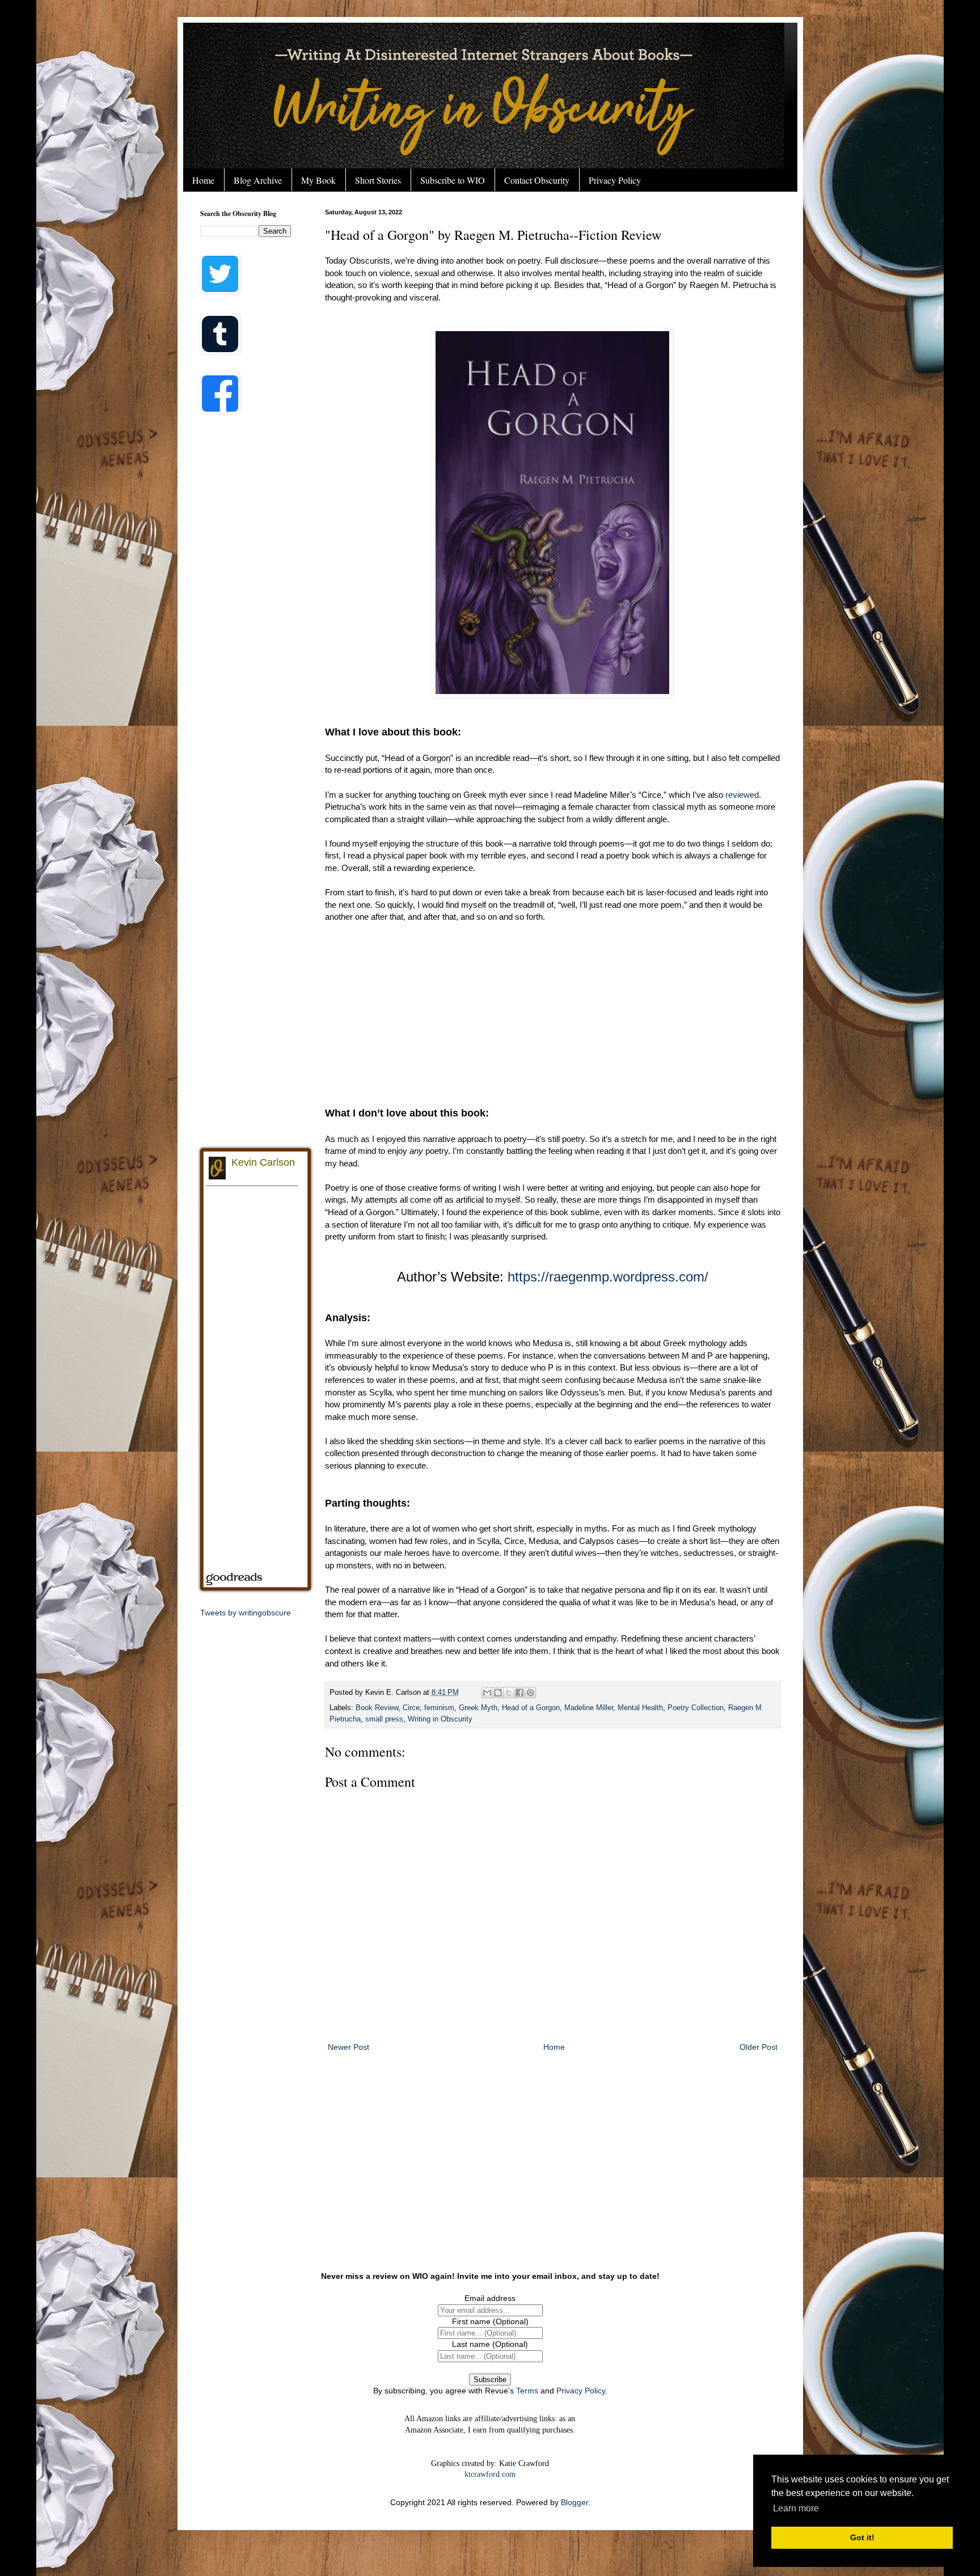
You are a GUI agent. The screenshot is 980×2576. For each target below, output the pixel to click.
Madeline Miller (589, 1708)
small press (384, 1719)
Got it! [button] (862, 2537)
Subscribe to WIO (453, 180)
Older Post (759, 2047)
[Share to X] (509, 1693)
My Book (318, 180)
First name (490, 2321)
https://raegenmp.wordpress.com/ (608, 1277)
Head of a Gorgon (531, 1708)
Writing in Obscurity (440, 1719)
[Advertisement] (553, 1014)
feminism (439, 1708)
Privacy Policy (615, 180)
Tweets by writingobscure (246, 1613)
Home (203, 180)
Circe (411, 1708)
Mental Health (640, 1708)
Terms (527, 2391)
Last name (490, 2344)
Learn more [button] (796, 2508)
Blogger (575, 2502)
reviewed (742, 795)
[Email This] (487, 1693)
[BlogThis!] (498, 1693)
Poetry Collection (696, 1708)
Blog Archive (258, 180)
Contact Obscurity (537, 180)
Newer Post (349, 2047)
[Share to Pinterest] (530, 1693)
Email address (490, 2298)
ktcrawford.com (490, 2474)
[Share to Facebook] (519, 1693)
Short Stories (378, 180)
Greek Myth (478, 1708)
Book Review (377, 1708)
